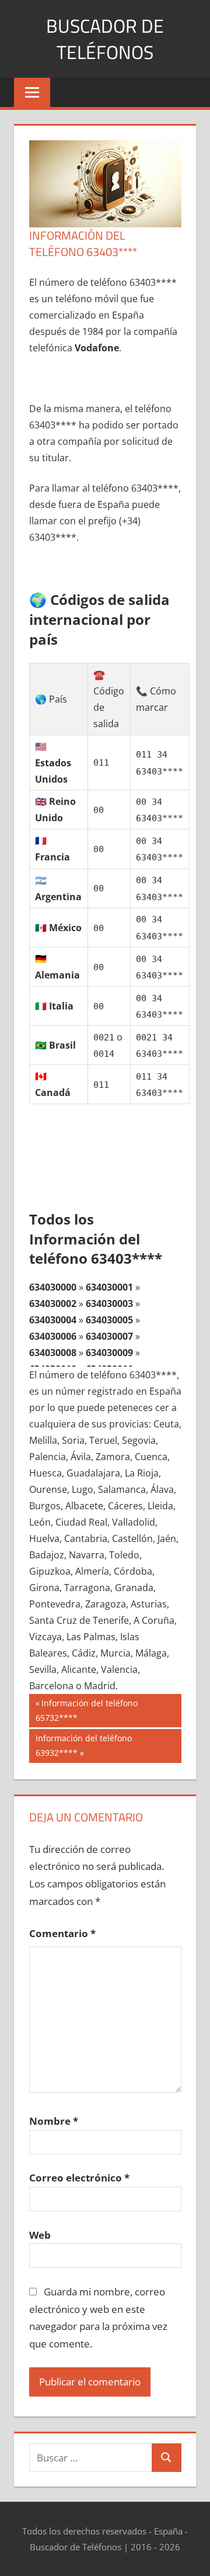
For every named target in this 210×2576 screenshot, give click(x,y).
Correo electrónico (79, 2178)
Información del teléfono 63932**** (83, 1745)
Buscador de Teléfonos (105, 39)
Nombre (54, 2121)
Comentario (62, 1933)
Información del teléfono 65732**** (87, 1710)
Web (40, 2235)
